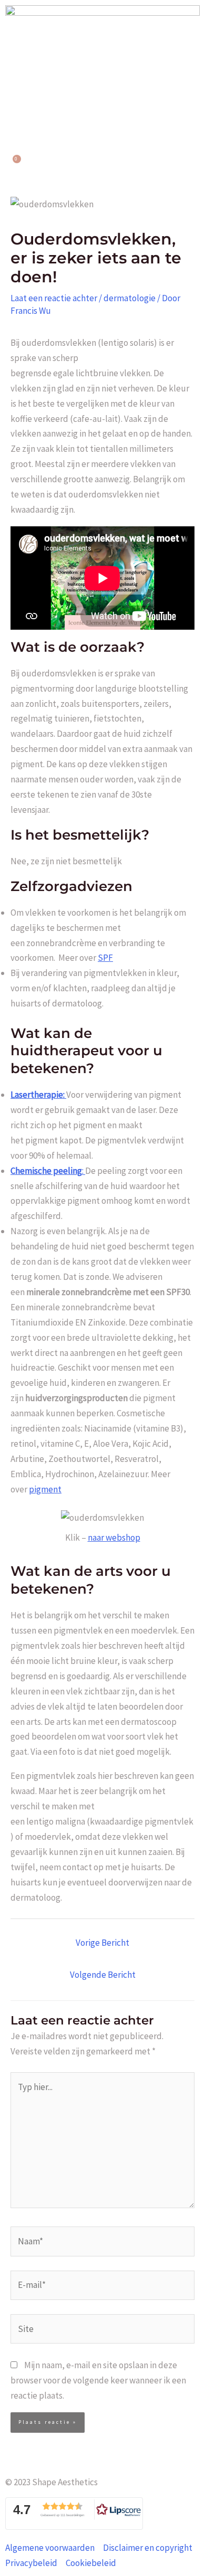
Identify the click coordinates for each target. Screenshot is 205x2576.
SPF (105, 958)
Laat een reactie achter (54, 298)
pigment (45, 1489)
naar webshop (114, 1538)
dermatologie (130, 298)
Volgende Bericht (103, 1975)
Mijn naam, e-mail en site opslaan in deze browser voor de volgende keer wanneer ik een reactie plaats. (98, 2380)
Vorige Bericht (102, 1943)
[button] (102, 109)
